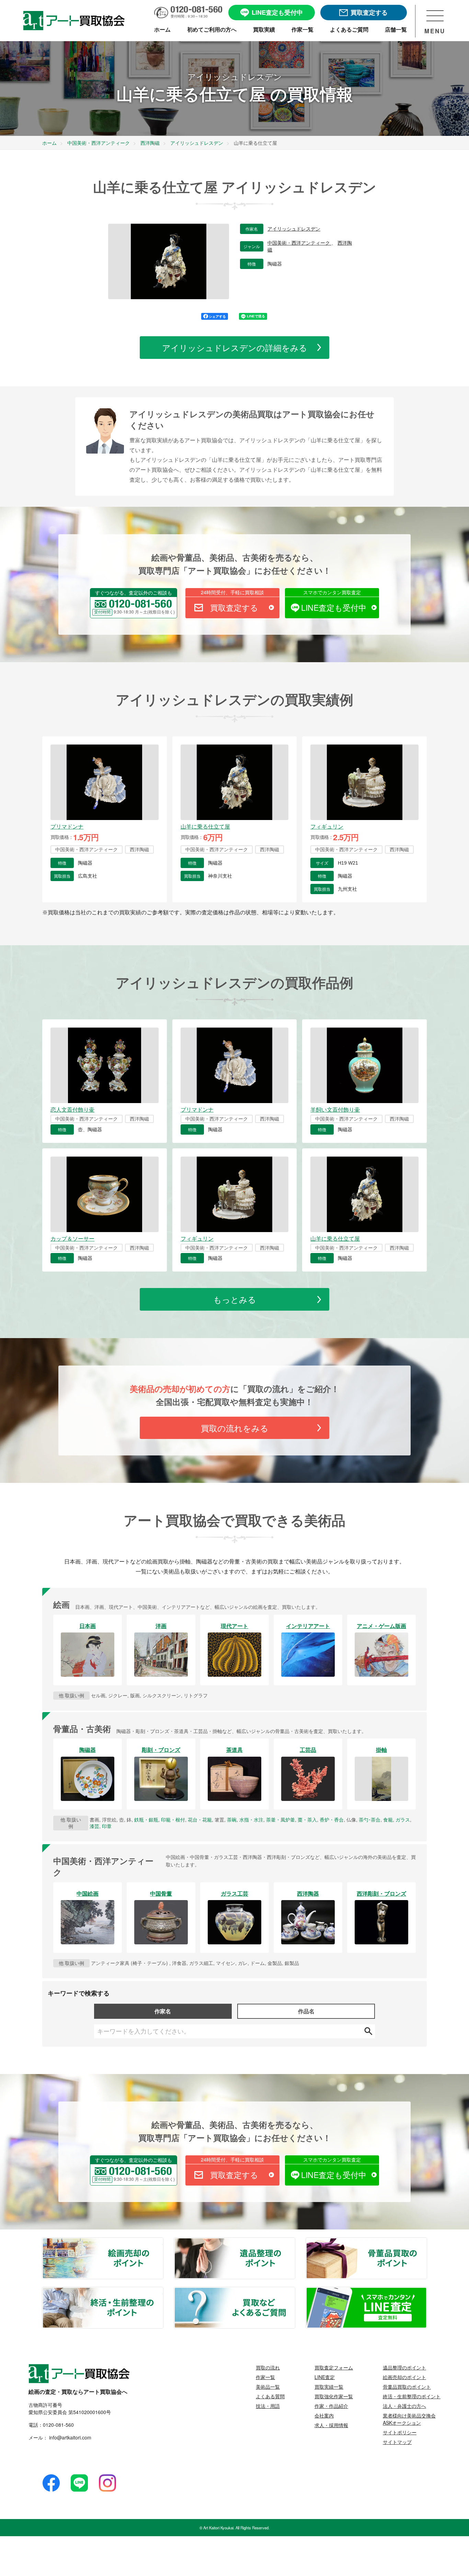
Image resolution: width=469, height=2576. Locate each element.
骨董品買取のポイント (426, 2242)
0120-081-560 (58, 2425)
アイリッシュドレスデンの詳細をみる (235, 347)
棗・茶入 (307, 1819)
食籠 (388, 1819)
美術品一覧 (268, 2387)
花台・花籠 (200, 1819)
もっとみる (235, 1299)
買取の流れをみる (235, 1428)
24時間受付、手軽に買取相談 (232, 592)
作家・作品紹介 (331, 2406)
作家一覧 (265, 2377)
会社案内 (324, 2415)
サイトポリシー (400, 2432)
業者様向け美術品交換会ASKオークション (409, 2419)
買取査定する (234, 607)
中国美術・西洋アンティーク (299, 243)
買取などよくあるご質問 (295, 2292)
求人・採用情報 (331, 2425)
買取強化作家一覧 (334, 2396)
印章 (107, 1826)
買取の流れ (268, 2367)
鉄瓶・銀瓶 (146, 1819)
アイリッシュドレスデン (294, 229)
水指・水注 (251, 1819)
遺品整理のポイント (295, 2242)
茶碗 (232, 1819)
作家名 (163, 2011)
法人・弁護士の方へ (404, 2406)
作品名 (306, 2011)
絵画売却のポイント (163, 2242)
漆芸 (94, 1826)
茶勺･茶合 (370, 1819)
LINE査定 (325, 2377)
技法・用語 (268, 2406)
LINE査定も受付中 (334, 607)
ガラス (403, 1819)
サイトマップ (397, 2442)
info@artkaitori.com (70, 2437)
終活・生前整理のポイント (163, 2292)
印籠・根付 (173, 1819)
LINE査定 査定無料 (426, 2292)
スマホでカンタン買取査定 (332, 592)
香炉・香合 (332, 1819)
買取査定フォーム (334, 2367)
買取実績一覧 (329, 2387)
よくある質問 (270, 2396)
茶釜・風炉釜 (281, 1819)
